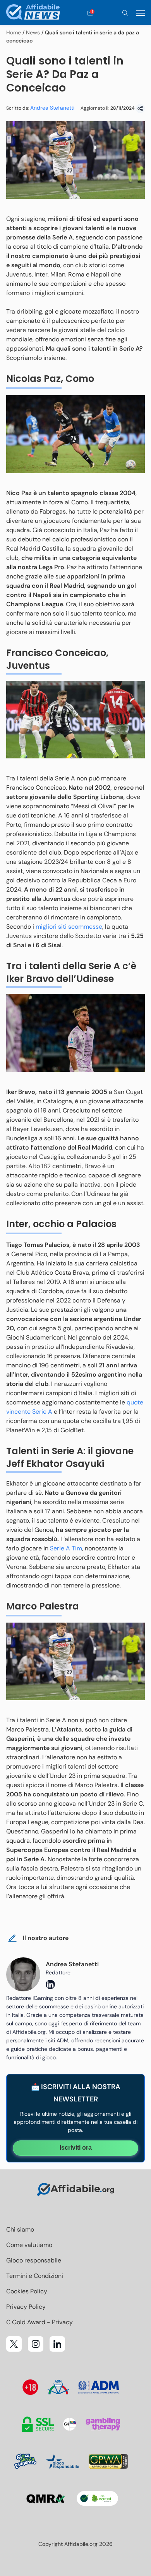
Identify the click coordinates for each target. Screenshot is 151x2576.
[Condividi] (140, 109)
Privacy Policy (26, 2307)
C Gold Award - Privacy (39, 2322)
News (33, 32)
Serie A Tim (66, 1548)
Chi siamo (20, 2229)
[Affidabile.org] (33, 13)
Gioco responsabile (34, 2260)
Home (14, 32)
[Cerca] (125, 13)
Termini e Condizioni (35, 2276)
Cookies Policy (27, 2291)
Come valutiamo (29, 2245)
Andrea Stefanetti (52, 108)
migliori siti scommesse (69, 927)
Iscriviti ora (76, 2148)
